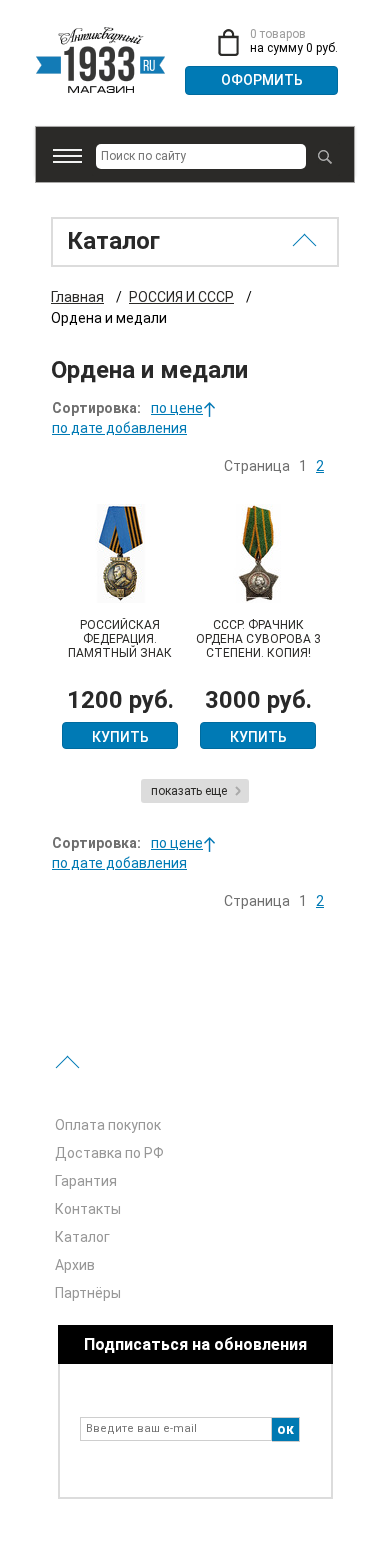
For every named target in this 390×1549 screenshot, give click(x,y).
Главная (77, 297)
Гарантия (86, 1181)
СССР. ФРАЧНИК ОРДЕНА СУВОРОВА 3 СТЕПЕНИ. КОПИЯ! (258, 639)
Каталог (82, 1237)
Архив (75, 1265)
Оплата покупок (108, 1125)
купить (120, 737)
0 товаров (278, 34)
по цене (177, 408)
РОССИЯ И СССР (181, 297)
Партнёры (88, 1293)
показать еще (189, 791)
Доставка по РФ (109, 1153)
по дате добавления (119, 428)
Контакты (88, 1209)
